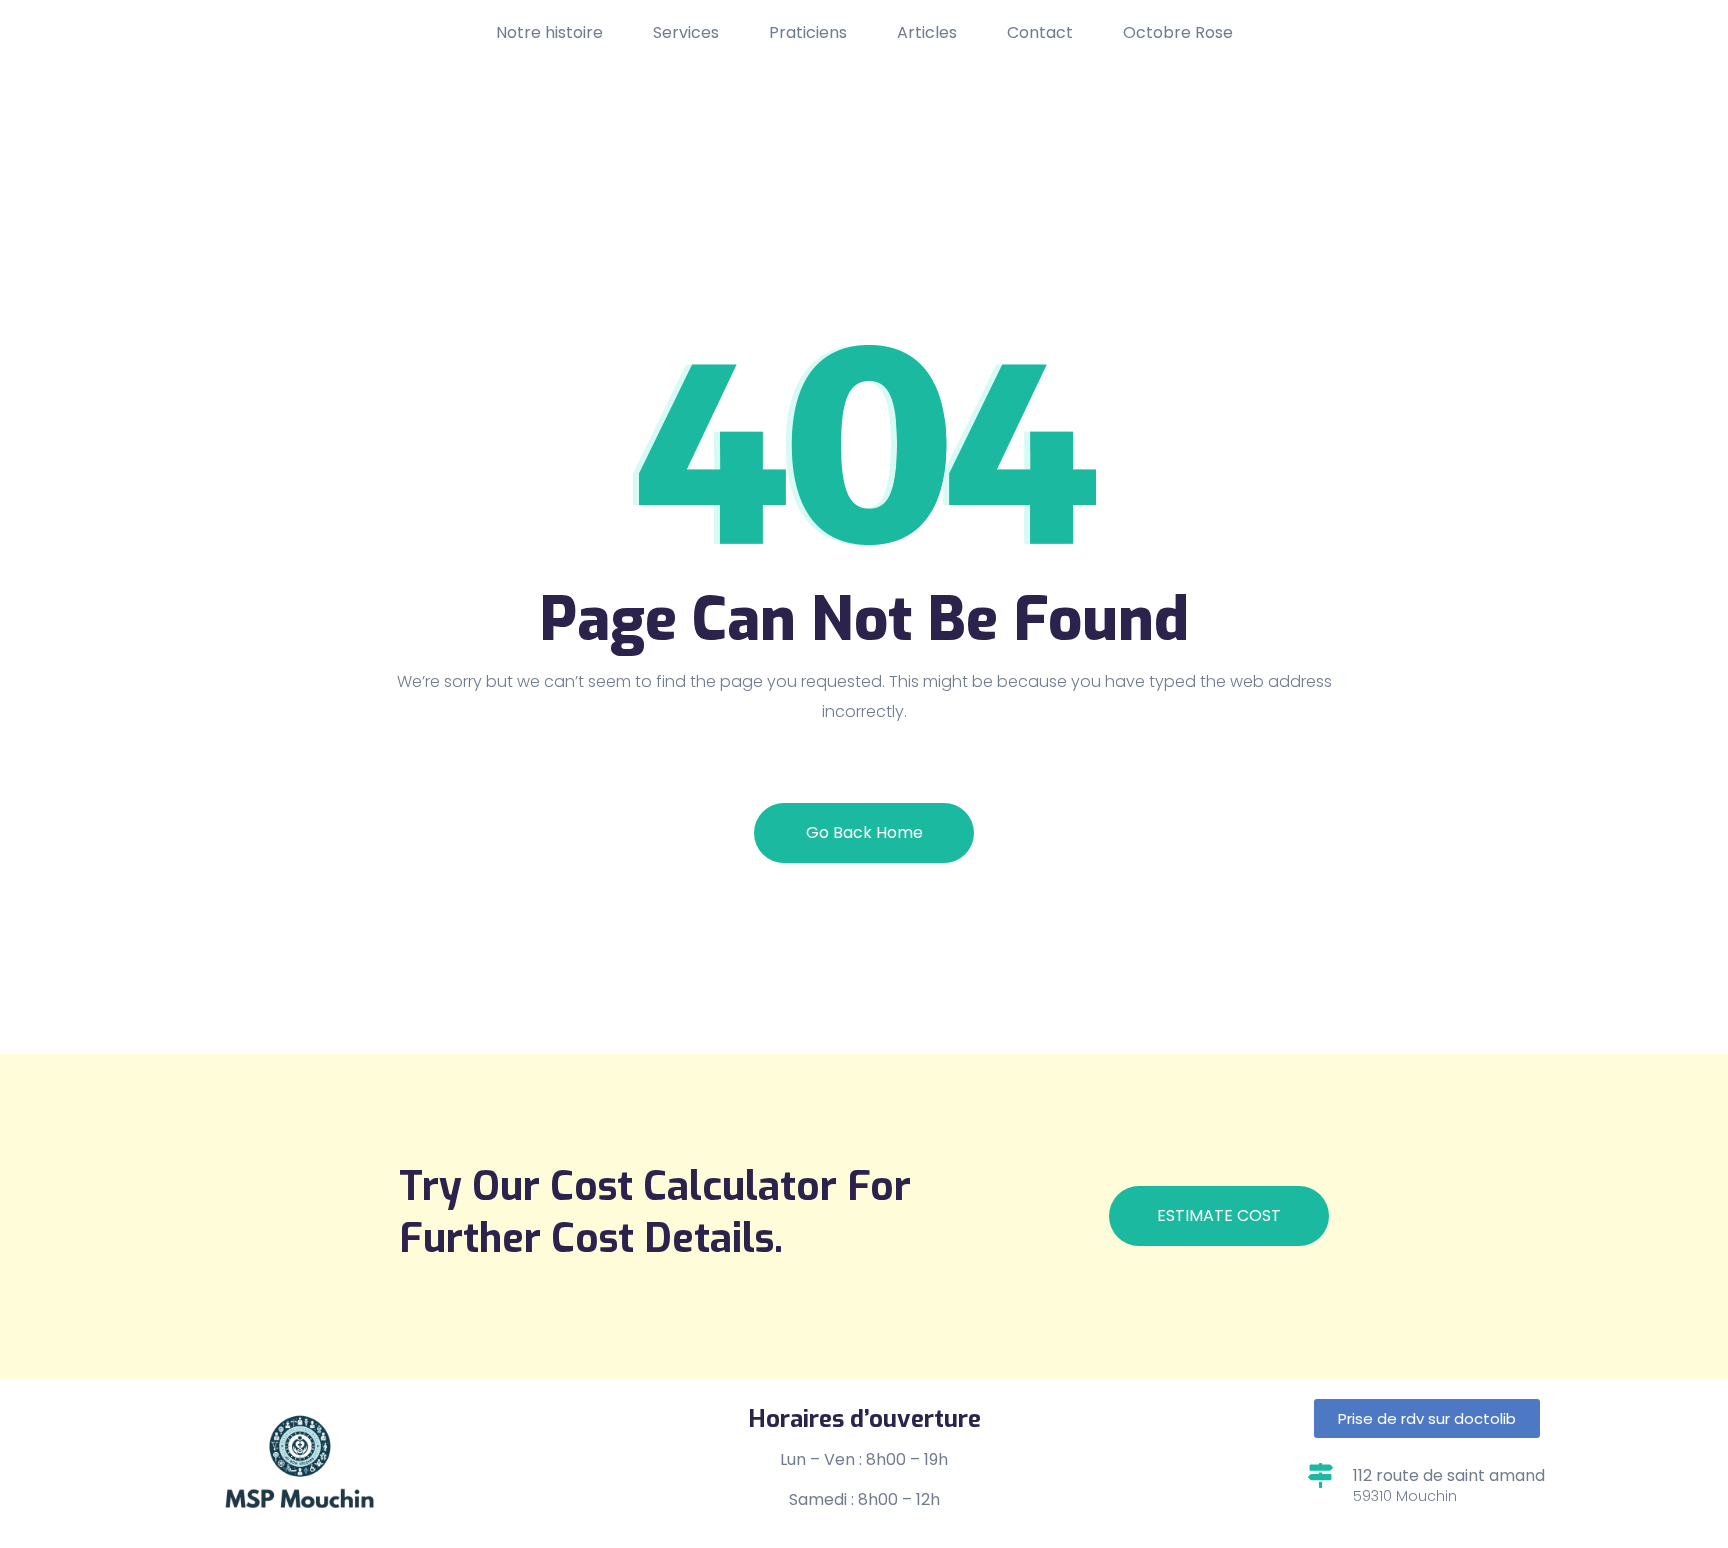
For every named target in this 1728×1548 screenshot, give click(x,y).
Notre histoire (549, 32)
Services (686, 32)
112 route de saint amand (1449, 1475)
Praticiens (808, 32)
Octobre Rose (1178, 32)
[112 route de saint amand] (1320, 1475)
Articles (927, 32)
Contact (1040, 32)
